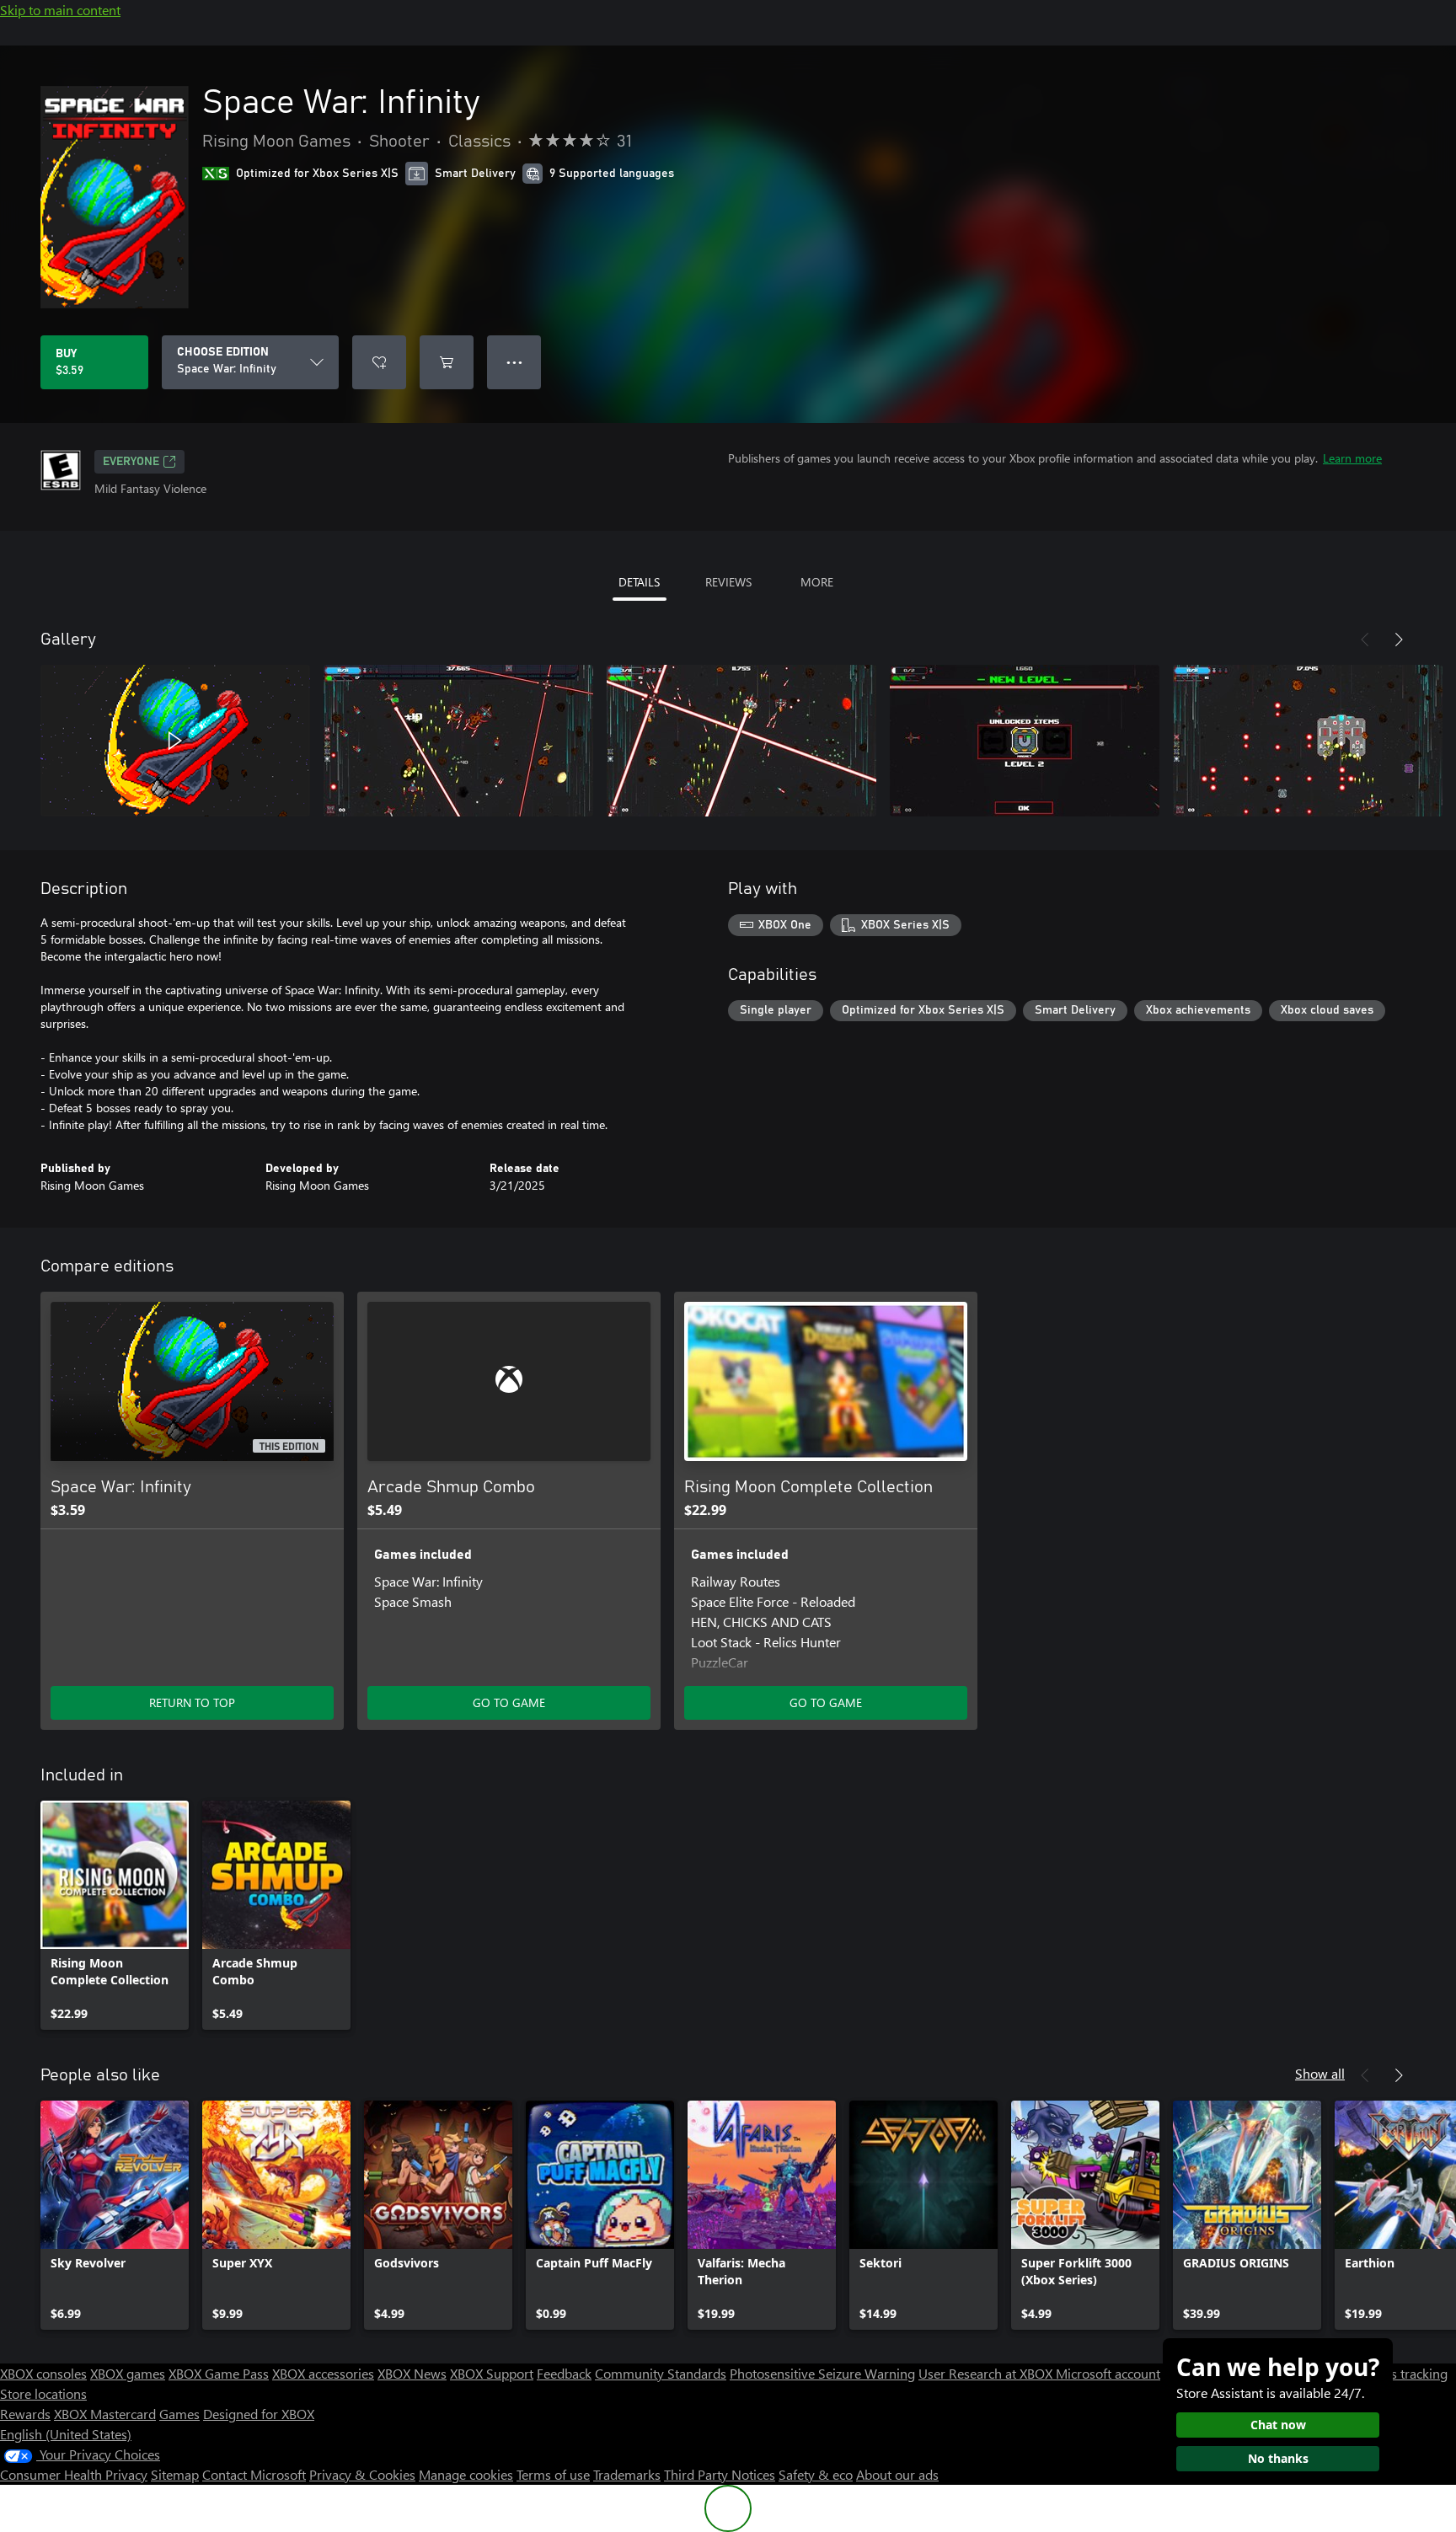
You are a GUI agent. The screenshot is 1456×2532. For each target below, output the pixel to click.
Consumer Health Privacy (74, 2474)
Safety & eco (816, 2474)
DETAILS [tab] (639, 582)
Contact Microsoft (254, 2474)
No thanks (1278, 2458)
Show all (1320, 2073)
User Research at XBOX (987, 2373)
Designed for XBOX (259, 2414)
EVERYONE (131, 462)
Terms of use (553, 2474)
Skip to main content (60, 10)
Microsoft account (1108, 2373)
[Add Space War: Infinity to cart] (447, 362)
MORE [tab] (817, 582)
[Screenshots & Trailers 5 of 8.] (1308, 741)
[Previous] (1365, 640)
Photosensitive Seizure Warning (822, 2373)
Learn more (1352, 458)
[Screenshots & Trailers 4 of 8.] (1025, 741)
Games (179, 2414)
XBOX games (128, 2373)
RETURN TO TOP (192, 1702)
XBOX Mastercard (105, 2414)
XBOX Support (492, 2373)
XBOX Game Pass (219, 2373)
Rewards (25, 2414)
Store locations (43, 2393)
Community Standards (661, 2373)
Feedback (564, 2373)
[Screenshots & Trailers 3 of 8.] (741, 741)
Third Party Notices (720, 2474)
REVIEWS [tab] (728, 582)
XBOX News (412, 2373)
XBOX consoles (43, 2373)
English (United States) (66, 2434)
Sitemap (175, 2474)
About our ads (897, 2474)
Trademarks (627, 2474)
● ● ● (514, 362)
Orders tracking (1402, 2373)
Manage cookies (466, 2474)
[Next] (1399, 640)
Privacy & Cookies (362, 2474)
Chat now (1278, 2425)
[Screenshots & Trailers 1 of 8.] (175, 741)
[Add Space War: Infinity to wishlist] (379, 362)
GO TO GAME (509, 1702)
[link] (115, 1915)
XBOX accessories (323, 2373)
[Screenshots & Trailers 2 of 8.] (458, 741)
